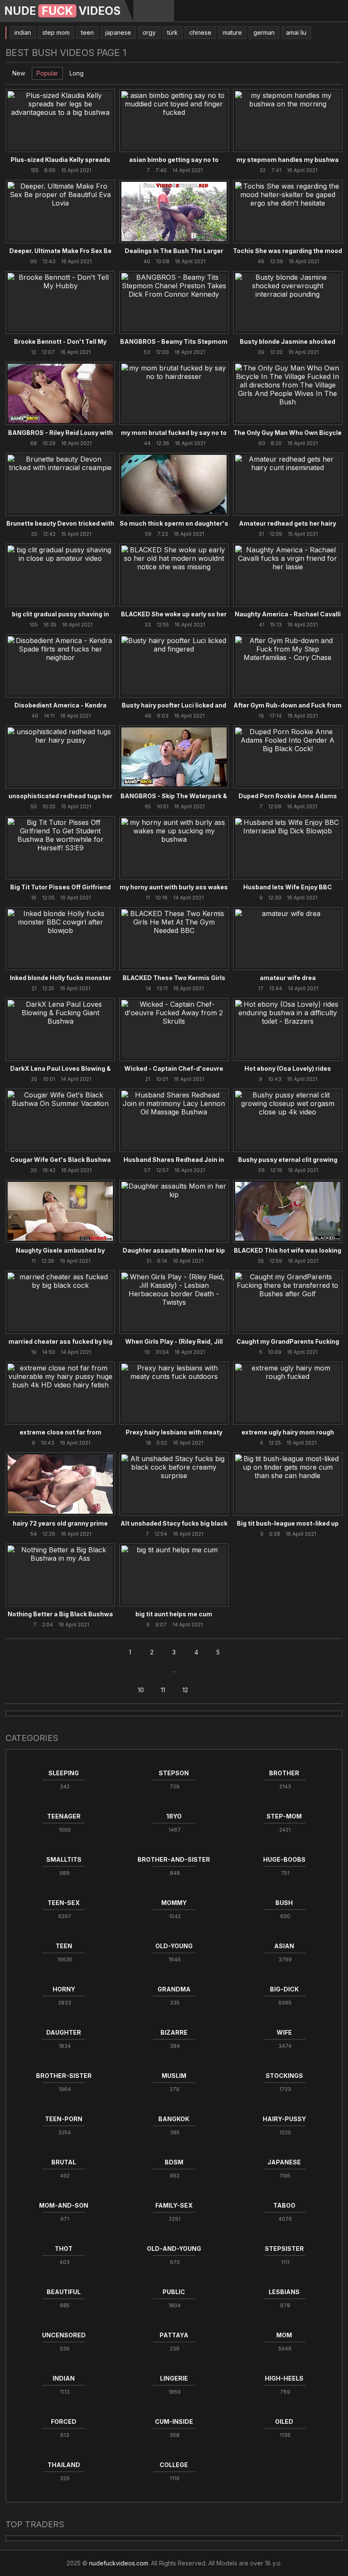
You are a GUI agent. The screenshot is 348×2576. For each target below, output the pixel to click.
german (264, 32)
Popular (47, 73)
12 (185, 1690)
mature (232, 32)
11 (163, 1690)
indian (23, 32)
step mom (56, 32)
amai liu (296, 32)
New (19, 73)
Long (77, 73)
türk (173, 32)
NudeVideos (62, 11)
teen (87, 32)
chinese (200, 32)
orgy (149, 32)
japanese (118, 32)
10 (141, 1690)
